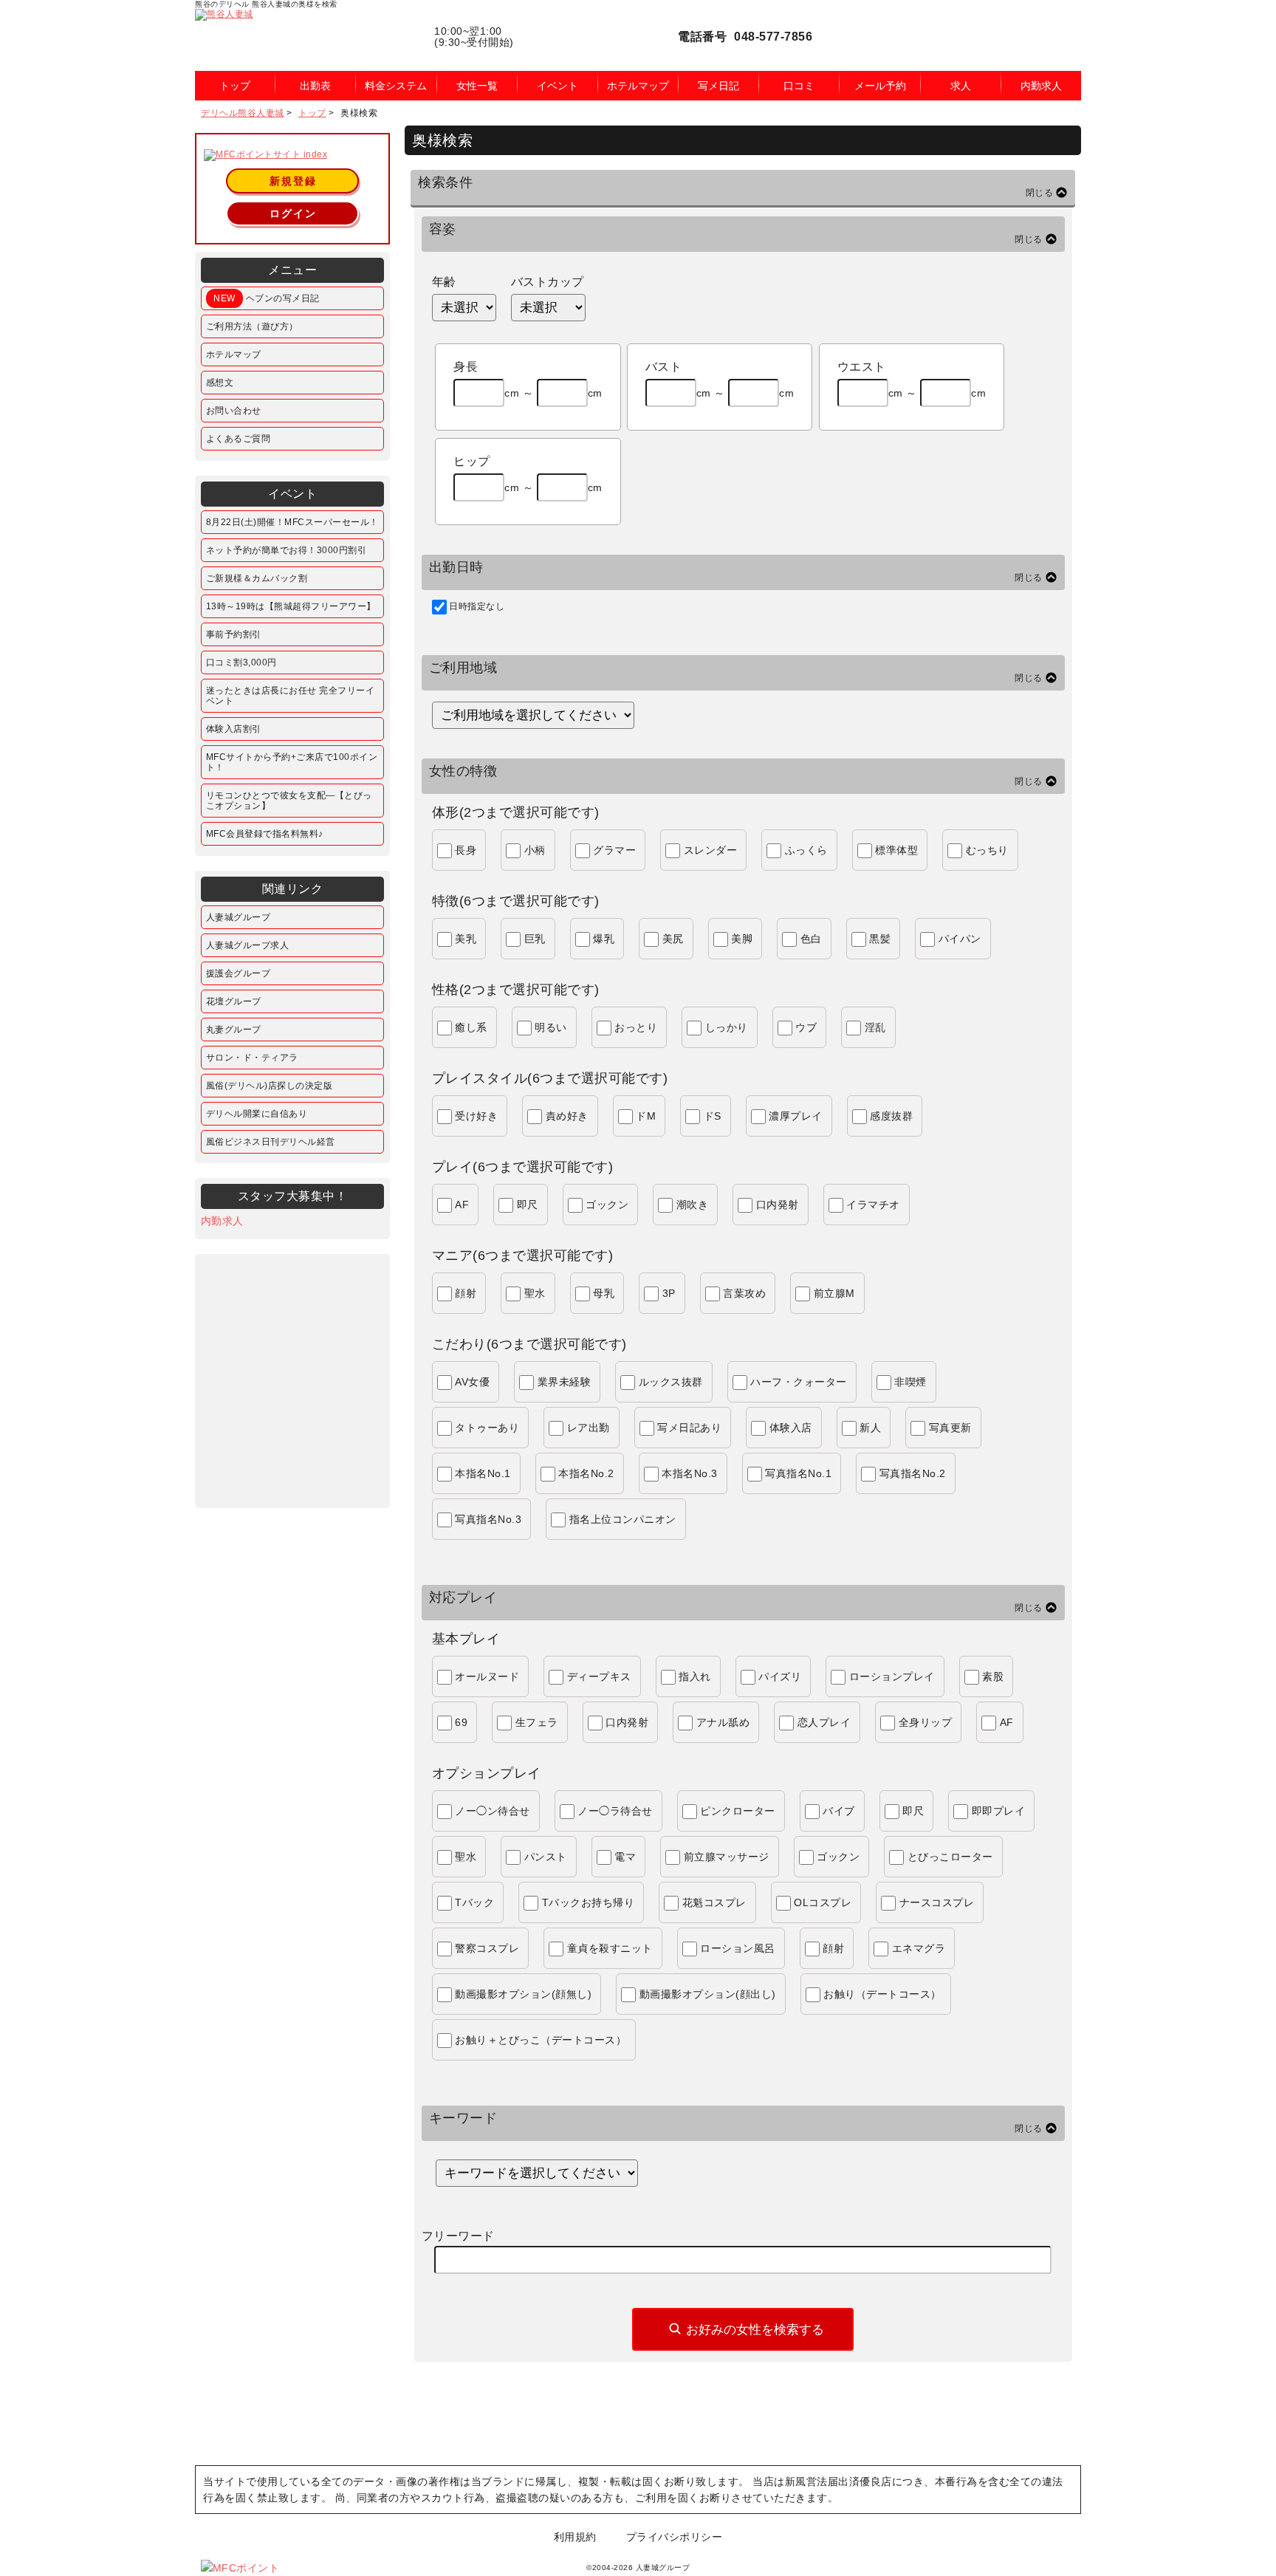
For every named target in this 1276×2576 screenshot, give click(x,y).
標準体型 (896, 850)
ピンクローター (738, 1811)
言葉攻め (744, 1293)
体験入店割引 (234, 729)
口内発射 (778, 1205)
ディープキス (599, 1676)
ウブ (806, 1027)
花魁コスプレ (714, 1902)
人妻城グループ (239, 917)
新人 (870, 1428)
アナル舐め (723, 1722)
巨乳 (535, 939)
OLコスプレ (823, 1902)
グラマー (614, 850)
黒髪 (880, 939)
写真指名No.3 (488, 1519)
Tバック (474, 1902)
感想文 (220, 383)
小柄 (535, 850)
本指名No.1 (483, 1473)
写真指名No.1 (798, 1473)
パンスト (546, 1857)
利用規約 (575, 2537)
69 (461, 1722)
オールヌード (487, 1676)
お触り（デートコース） (882, 1994)
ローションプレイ (892, 1676)
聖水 (535, 1293)
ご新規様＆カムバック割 (257, 578)
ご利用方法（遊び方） (252, 326)
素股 (993, 1676)
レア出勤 (589, 1428)
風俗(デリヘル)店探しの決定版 (270, 1086)
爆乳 (604, 939)
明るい (551, 1027)
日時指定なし (477, 606)
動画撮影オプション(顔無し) (523, 1994)
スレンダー (711, 850)
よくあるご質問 (239, 439)
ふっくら (806, 850)
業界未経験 (565, 1382)
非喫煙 (910, 1382)
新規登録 (293, 181)
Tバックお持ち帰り (589, 1902)
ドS (713, 1116)
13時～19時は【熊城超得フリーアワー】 (291, 606)
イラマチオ (873, 1205)
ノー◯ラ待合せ (615, 1811)
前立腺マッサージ (727, 1857)
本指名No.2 (586, 1473)
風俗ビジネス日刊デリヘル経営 (271, 1142)
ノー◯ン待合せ (493, 1811)
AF (462, 1205)
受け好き (476, 1116)
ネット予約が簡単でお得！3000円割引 (287, 550)
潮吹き (693, 1205)
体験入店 (791, 1428)
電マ (625, 1857)
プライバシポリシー (675, 2537)
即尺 (528, 1205)
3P (669, 1293)
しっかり (727, 1027)
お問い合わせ (234, 411)
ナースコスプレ (937, 1902)
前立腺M (834, 1293)
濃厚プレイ (796, 1116)
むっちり (987, 850)
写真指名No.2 (913, 1473)
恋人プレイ (824, 1722)
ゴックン (607, 1205)
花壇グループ (234, 1001)
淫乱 (875, 1027)
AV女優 (472, 1382)
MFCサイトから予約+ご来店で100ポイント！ (292, 762)
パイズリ (780, 1676)
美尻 (673, 939)
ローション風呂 (738, 1948)
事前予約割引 (234, 634)
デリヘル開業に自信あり (257, 1114)
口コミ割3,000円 (241, 662)
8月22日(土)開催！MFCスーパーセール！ (292, 522)
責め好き (567, 1116)
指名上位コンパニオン (623, 1519)
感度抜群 (891, 1116)
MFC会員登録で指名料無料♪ (265, 834)
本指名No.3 (690, 1473)
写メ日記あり (689, 1428)
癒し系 (471, 1027)
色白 (811, 939)
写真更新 (950, 1428)
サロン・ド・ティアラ (252, 1058)
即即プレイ (999, 1811)
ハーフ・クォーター (799, 1382)
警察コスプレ (487, 1948)
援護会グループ (239, 973)
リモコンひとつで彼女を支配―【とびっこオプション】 (289, 801)
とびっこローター (950, 1857)
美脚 (742, 939)
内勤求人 (222, 1221)
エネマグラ (919, 1948)
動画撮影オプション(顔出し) (708, 1994)
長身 (466, 850)
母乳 (604, 1293)
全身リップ (926, 1722)
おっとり (636, 1027)
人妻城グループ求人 (248, 945)
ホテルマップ (234, 354)
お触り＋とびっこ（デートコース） (541, 2040)
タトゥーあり (487, 1428)
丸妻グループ (234, 1030)
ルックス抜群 (671, 1382)
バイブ (839, 1811)
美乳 (466, 939)
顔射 (466, 1293)
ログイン (293, 213)
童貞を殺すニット (610, 1948)
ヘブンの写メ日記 (267, 298)
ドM (646, 1116)
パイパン (960, 939)
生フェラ (537, 1722)
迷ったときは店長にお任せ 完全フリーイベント (291, 696)
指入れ (695, 1676)
